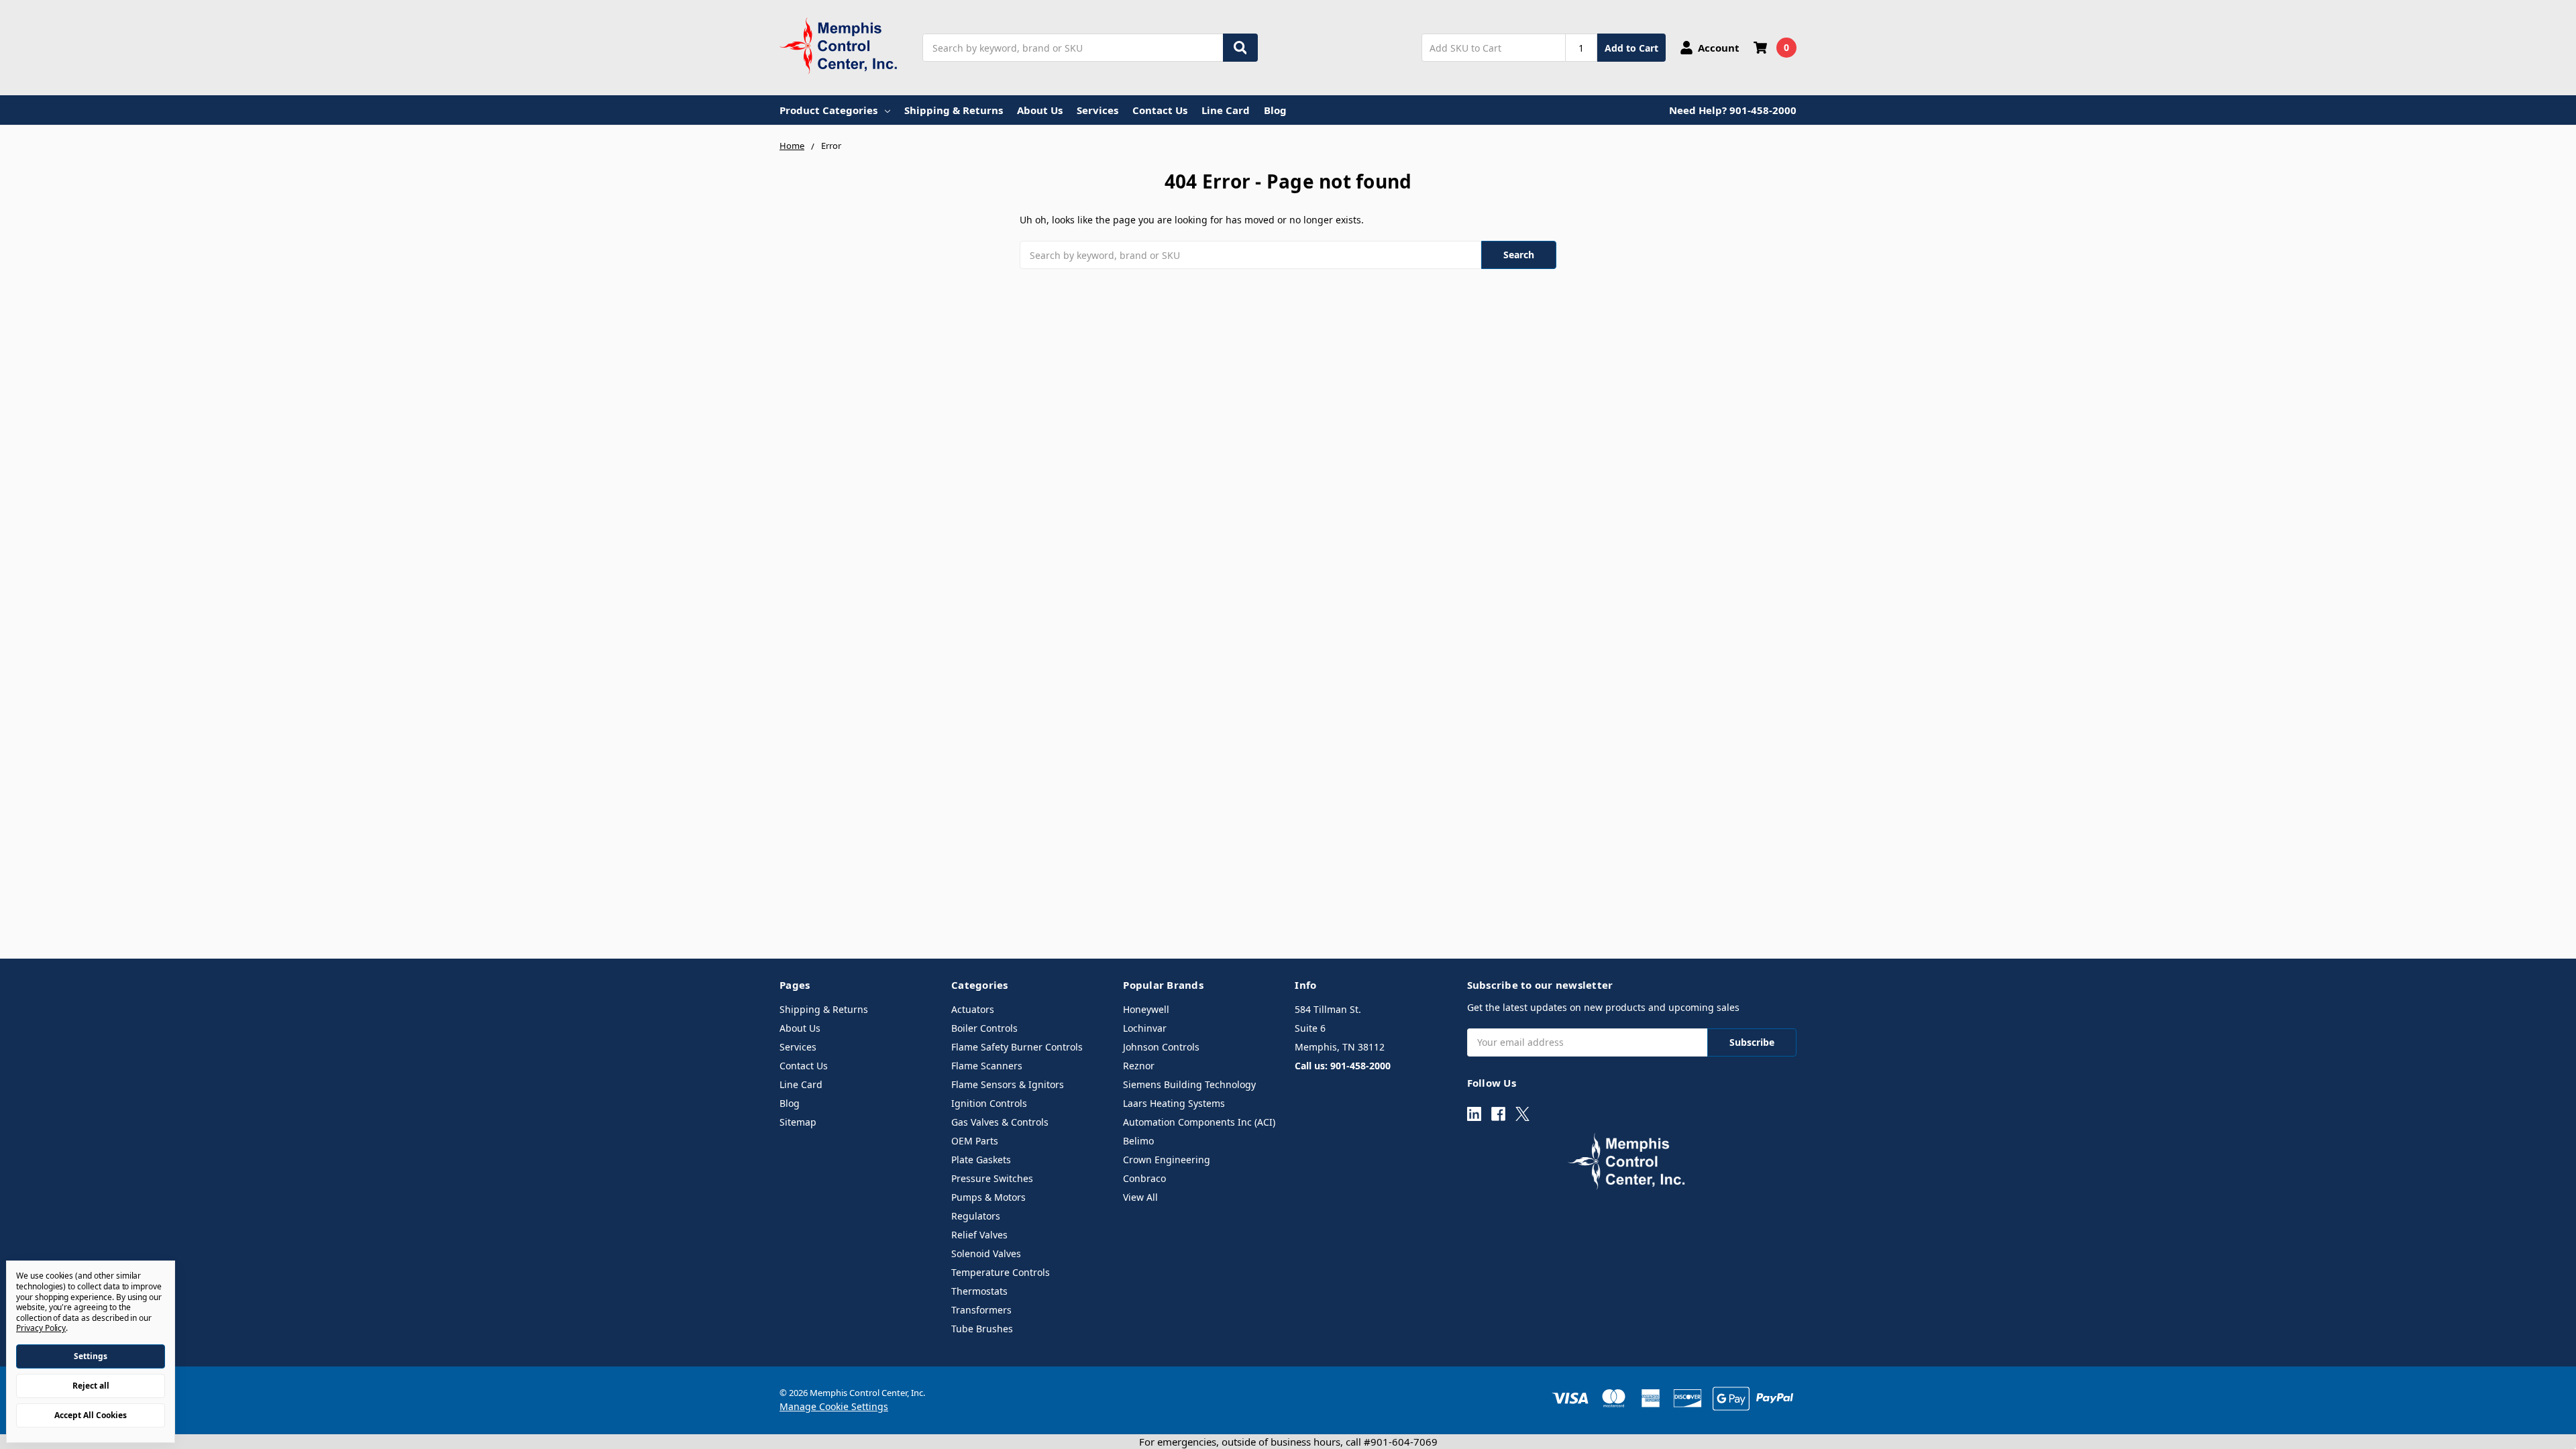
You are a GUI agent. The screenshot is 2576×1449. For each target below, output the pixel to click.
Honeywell (1146, 1009)
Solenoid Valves (986, 1253)
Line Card (1226, 110)
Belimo (1138, 1141)
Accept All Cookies (91, 1415)
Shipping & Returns (954, 110)
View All (1140, 1197)
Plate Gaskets (981, 1160)
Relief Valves (979, 1235)
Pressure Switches (992, 1178)
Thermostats (979, 1291)
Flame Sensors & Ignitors (1008, 1084)
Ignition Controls (989, 1103)
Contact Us (1160, 110)
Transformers (981, 1310)
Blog (1275, 110)
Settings (91, 1356)
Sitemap (798, 1122)
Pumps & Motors (988, 1197)
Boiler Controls (984, 1028)
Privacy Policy (41, 1328)
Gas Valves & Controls (1000, 1122)
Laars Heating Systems (1174, 1103)
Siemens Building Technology (1189, 1084)
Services (1097, 110)
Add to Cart (1631, 48)
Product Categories (828, 110)
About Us (1040, 110)
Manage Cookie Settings (834, 1406)
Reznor (1139, 1066)
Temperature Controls (1001, 1272)
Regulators (976, 1216)
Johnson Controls (1161, 1047)
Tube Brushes (982, 1329)
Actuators (973, 1009)
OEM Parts (975, 1141)
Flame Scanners (987, 1066)
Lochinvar (1145, 1028)
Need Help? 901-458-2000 (1733, 110)
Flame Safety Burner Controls (1017, 1047)
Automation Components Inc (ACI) (1199, 1122)
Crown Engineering (1167, 1160)
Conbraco (1144, 1178)
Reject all (91, 1386)
